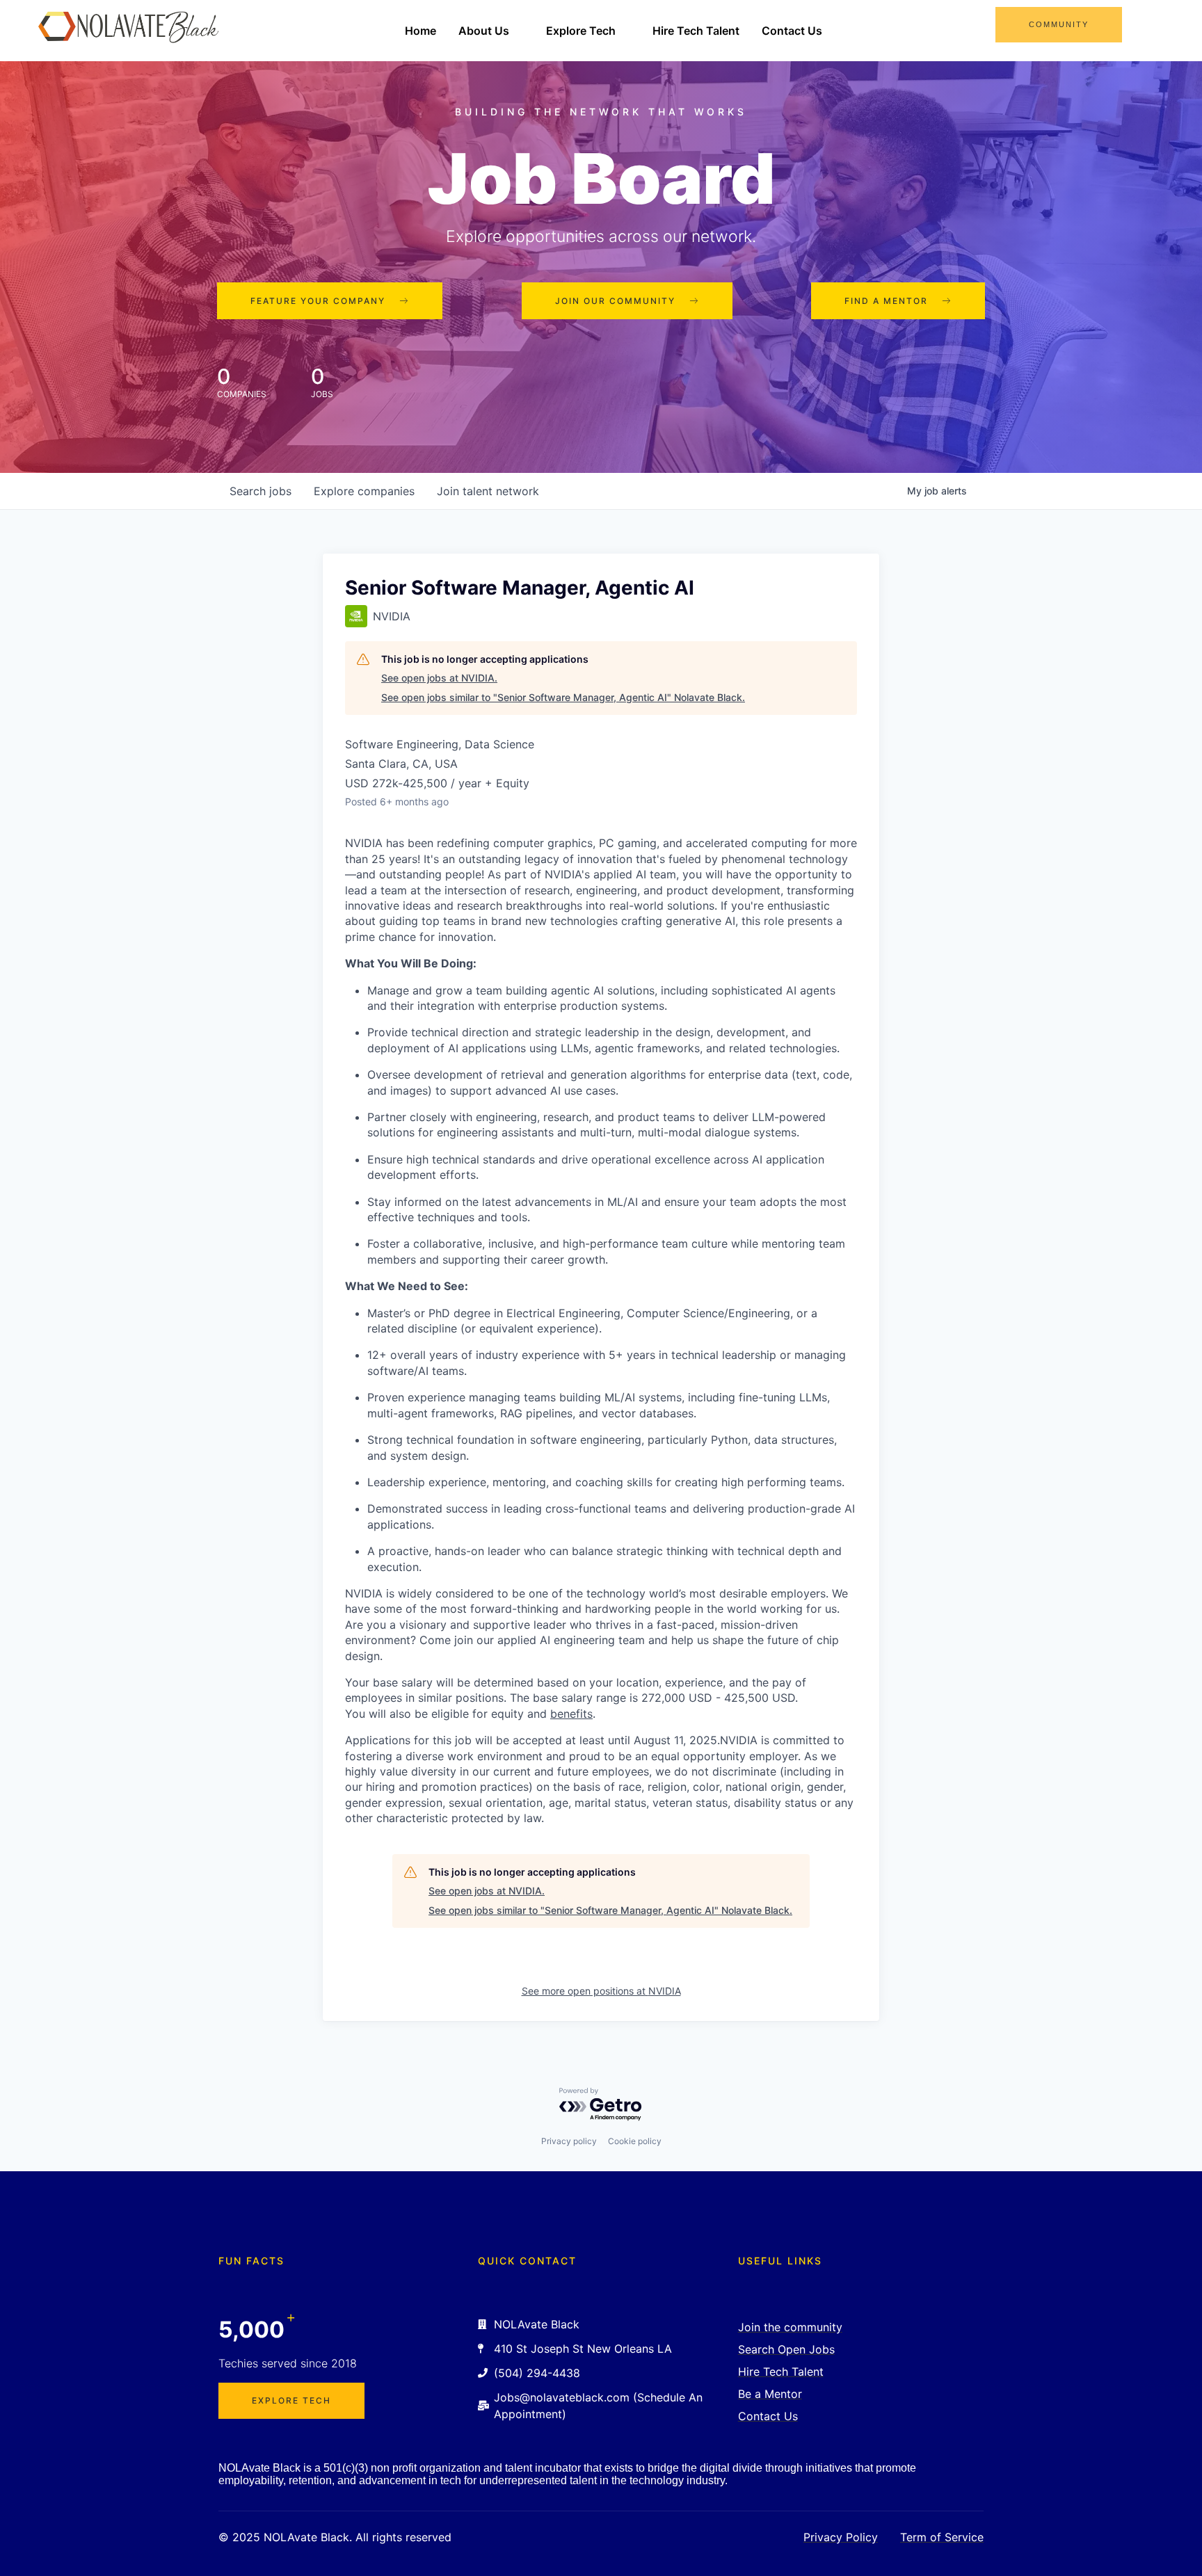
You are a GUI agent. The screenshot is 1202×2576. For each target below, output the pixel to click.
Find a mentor (886, 301)
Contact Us (792, 31)
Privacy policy (569, 2141)
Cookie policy (635, 2141)
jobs (261, 491)
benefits (571, 1714)
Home (420, 31)
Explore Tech (581, 31)
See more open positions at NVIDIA (601, 1991)
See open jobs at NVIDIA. (439, 678)
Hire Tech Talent (696, 31)
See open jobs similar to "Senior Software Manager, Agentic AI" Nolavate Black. (563, 697)
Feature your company (318, 301)
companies (364, 491)
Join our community (615, 301)
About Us (484, 31)
